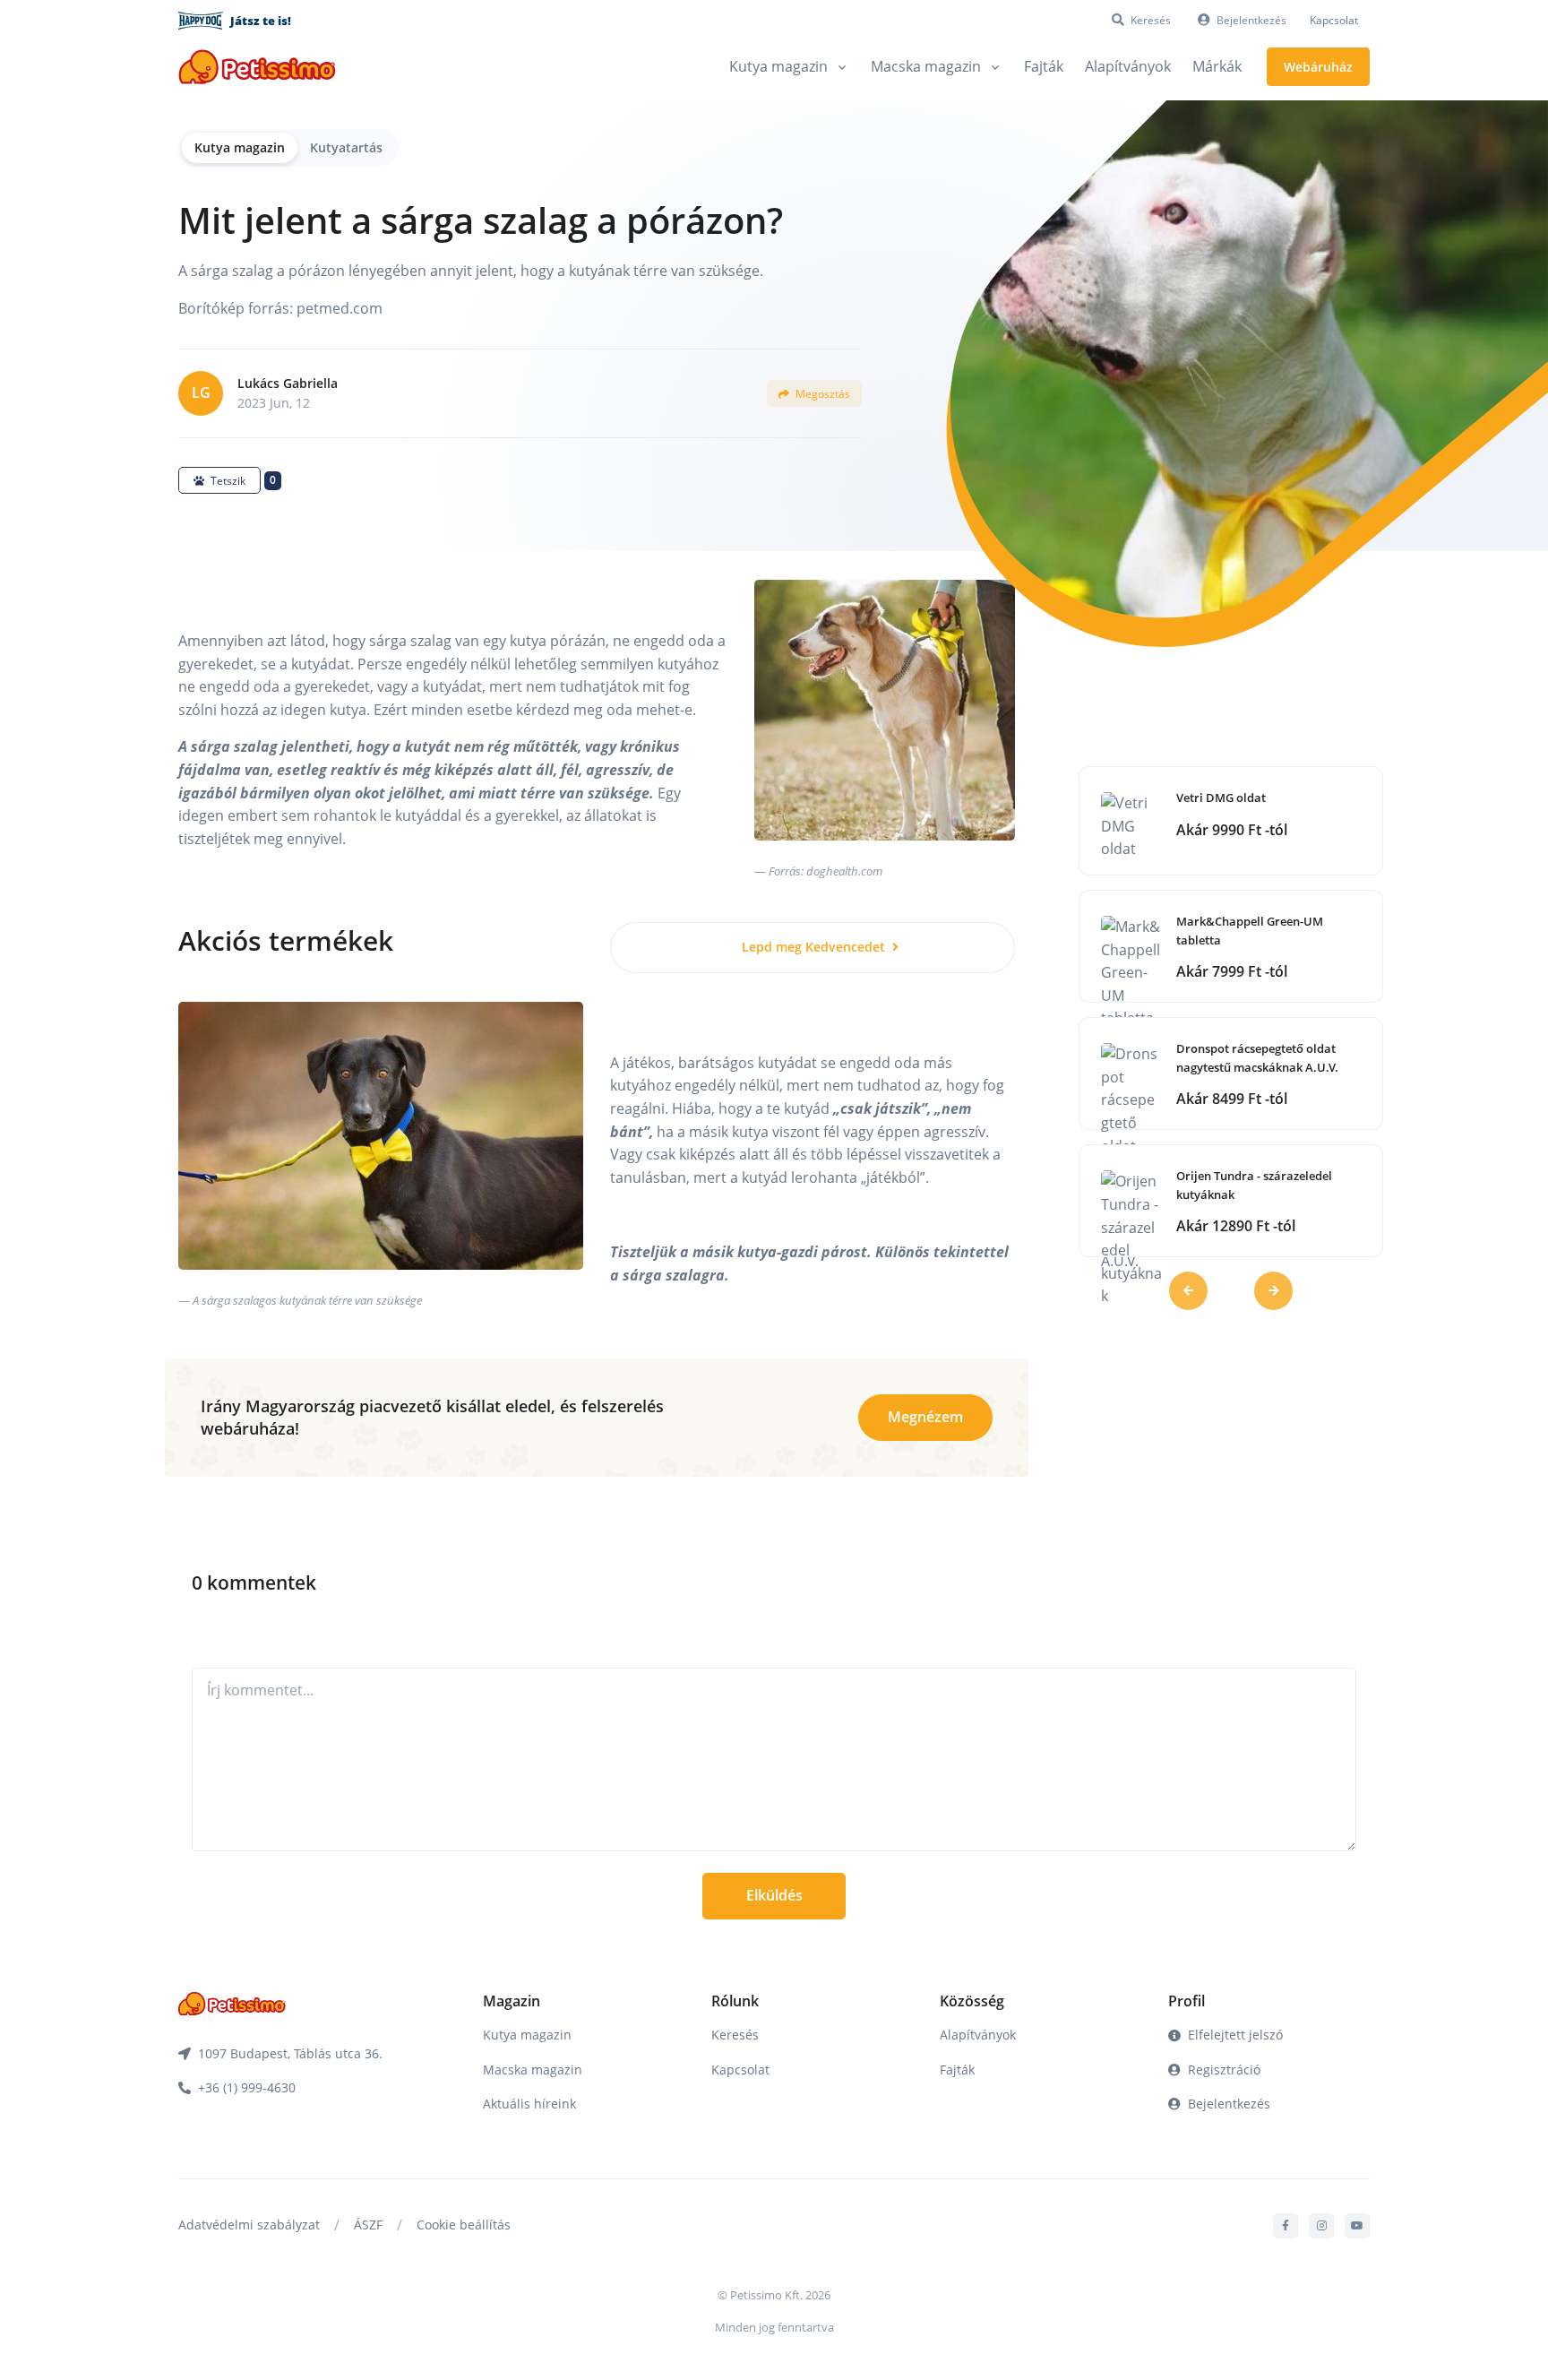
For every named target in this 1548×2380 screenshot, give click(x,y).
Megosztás (821, 394)
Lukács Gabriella (288, 383)
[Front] (257, 67)
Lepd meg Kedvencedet (815, 947)
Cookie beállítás (464, 2225)
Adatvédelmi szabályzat (249, 2225)
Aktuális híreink (529, 2104)
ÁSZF (368, 2225)
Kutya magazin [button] (778, 66)
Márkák (1217, 66)
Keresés (735, 2035)
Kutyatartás (346, 147)
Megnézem (925, 1417)
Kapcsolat (1334, 20)
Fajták (1044, 66)
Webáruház (1318, 67)
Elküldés (774, 1895)
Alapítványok (1128, 66)
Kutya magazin (240, 147)
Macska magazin (533, 2070)
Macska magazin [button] (926, 66)
